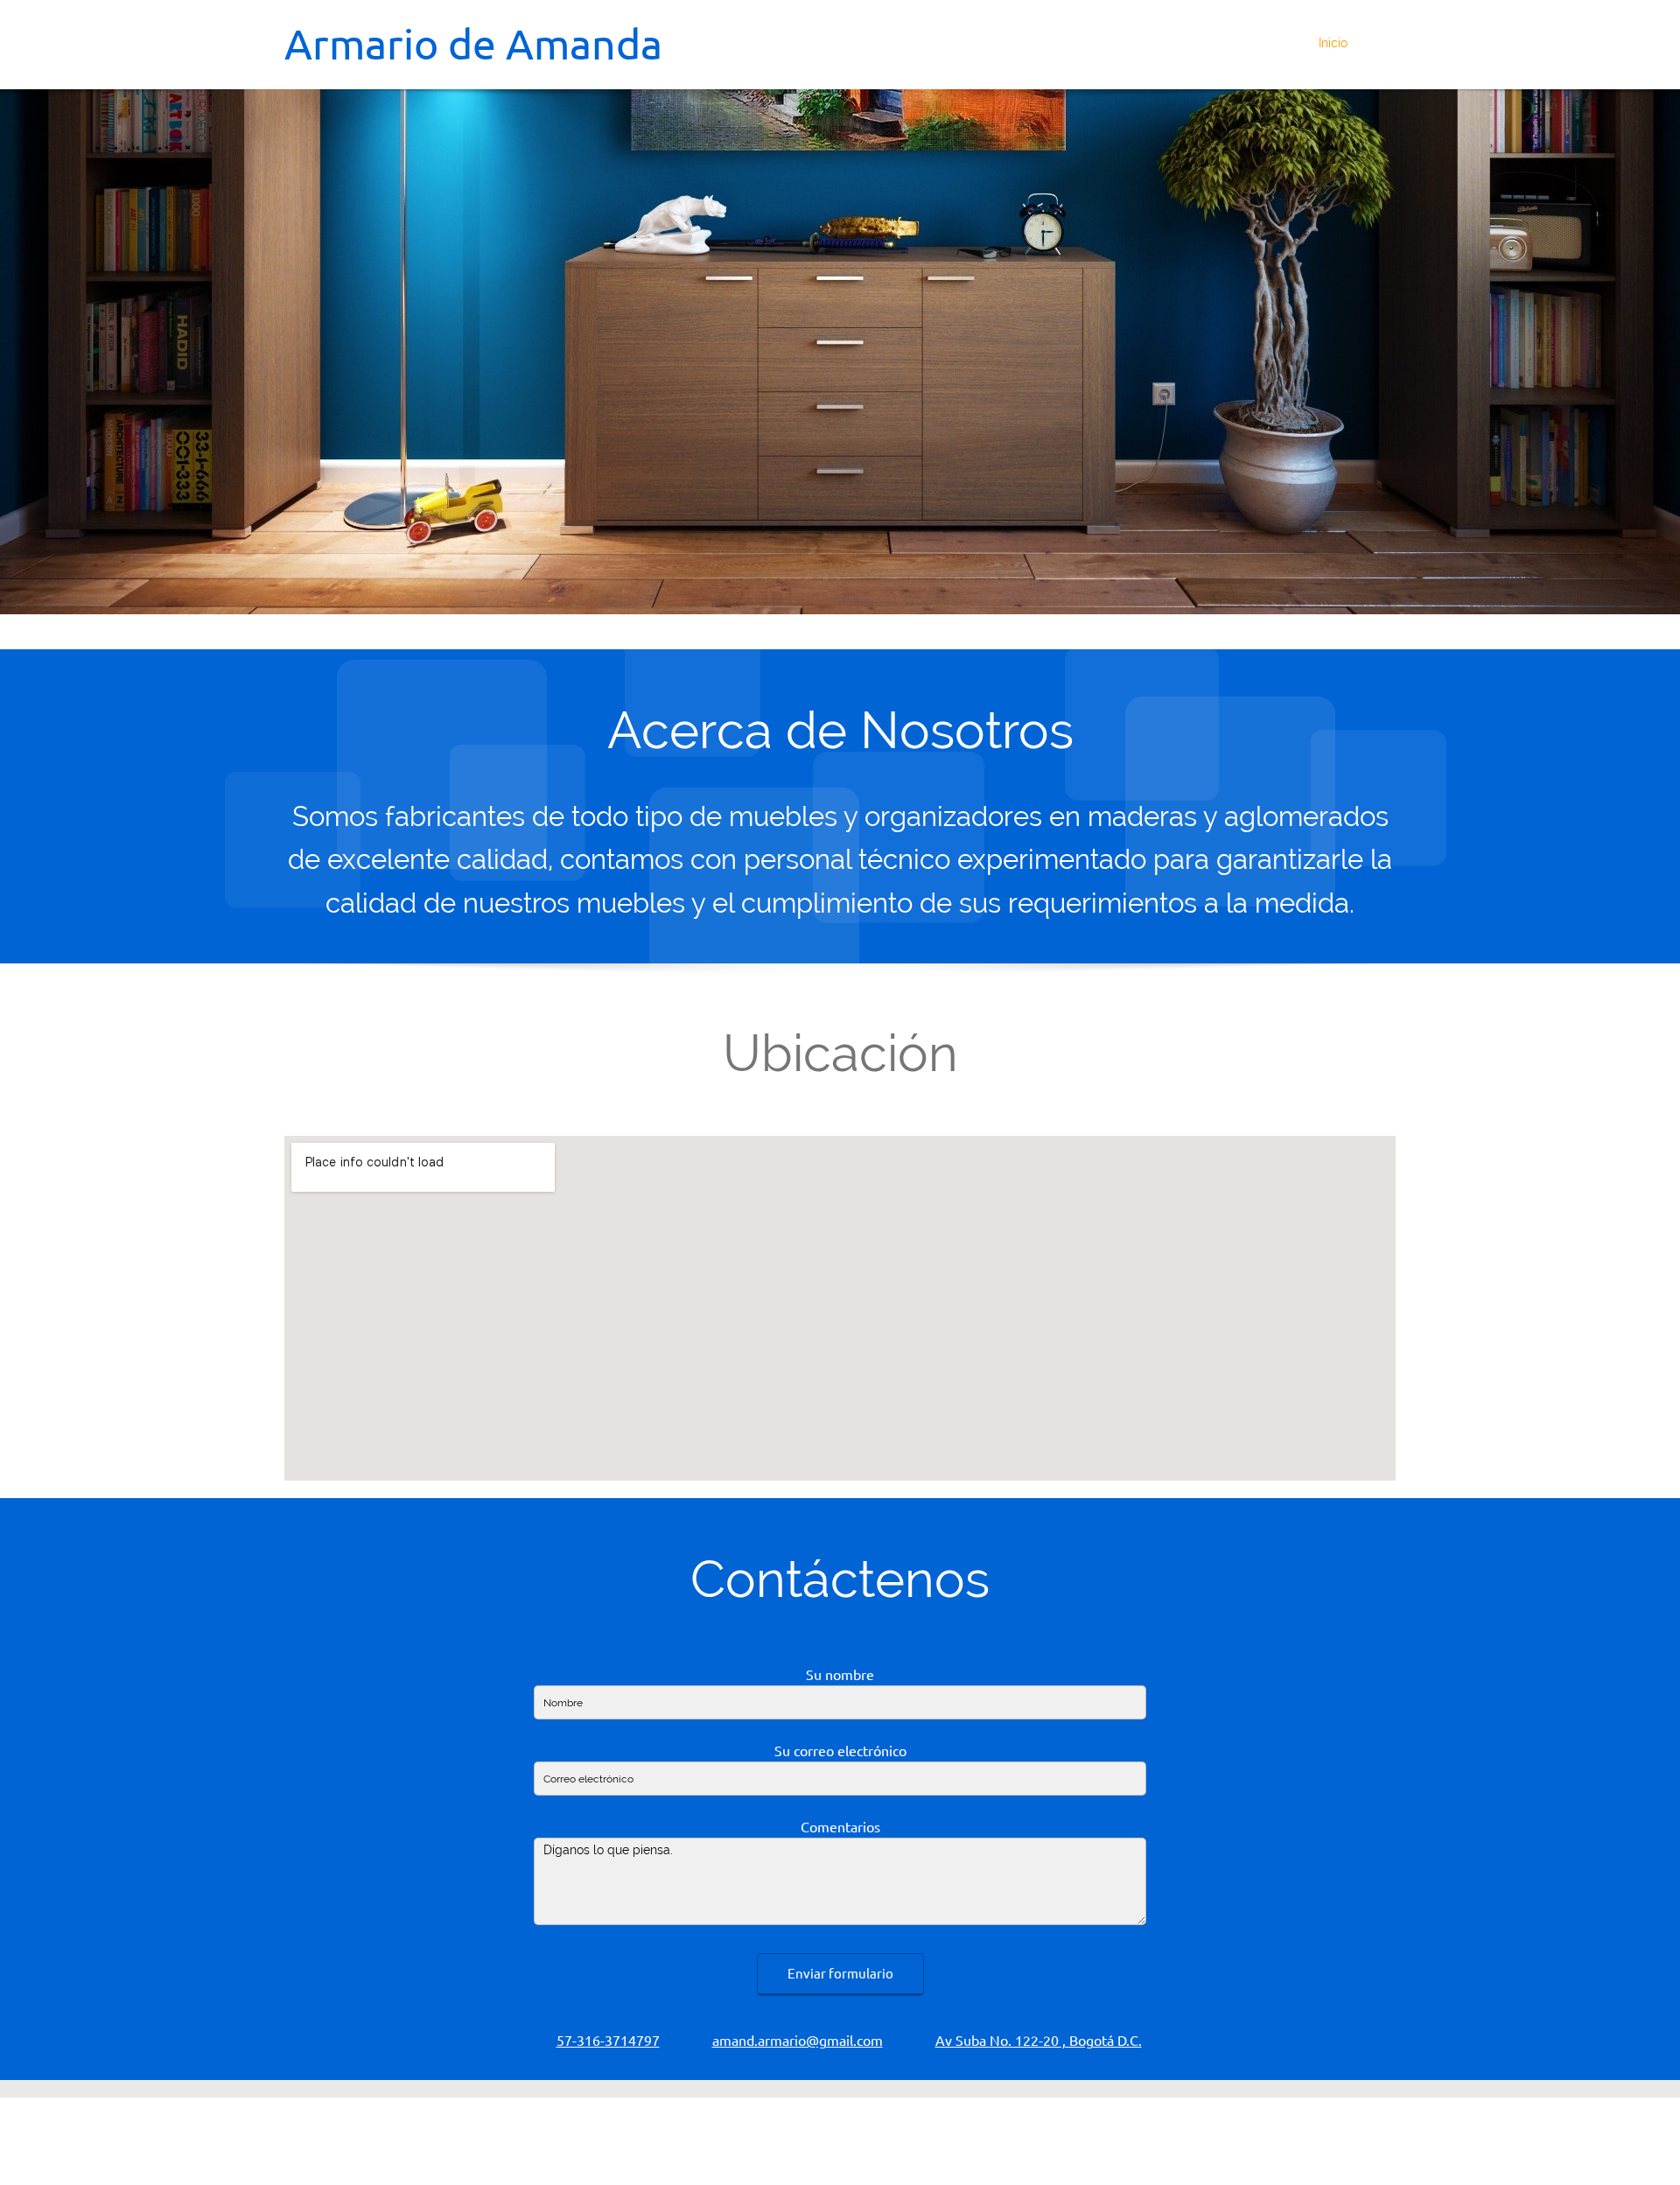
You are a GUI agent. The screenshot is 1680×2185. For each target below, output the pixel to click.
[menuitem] (1328, 45)
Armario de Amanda (473, 44)
